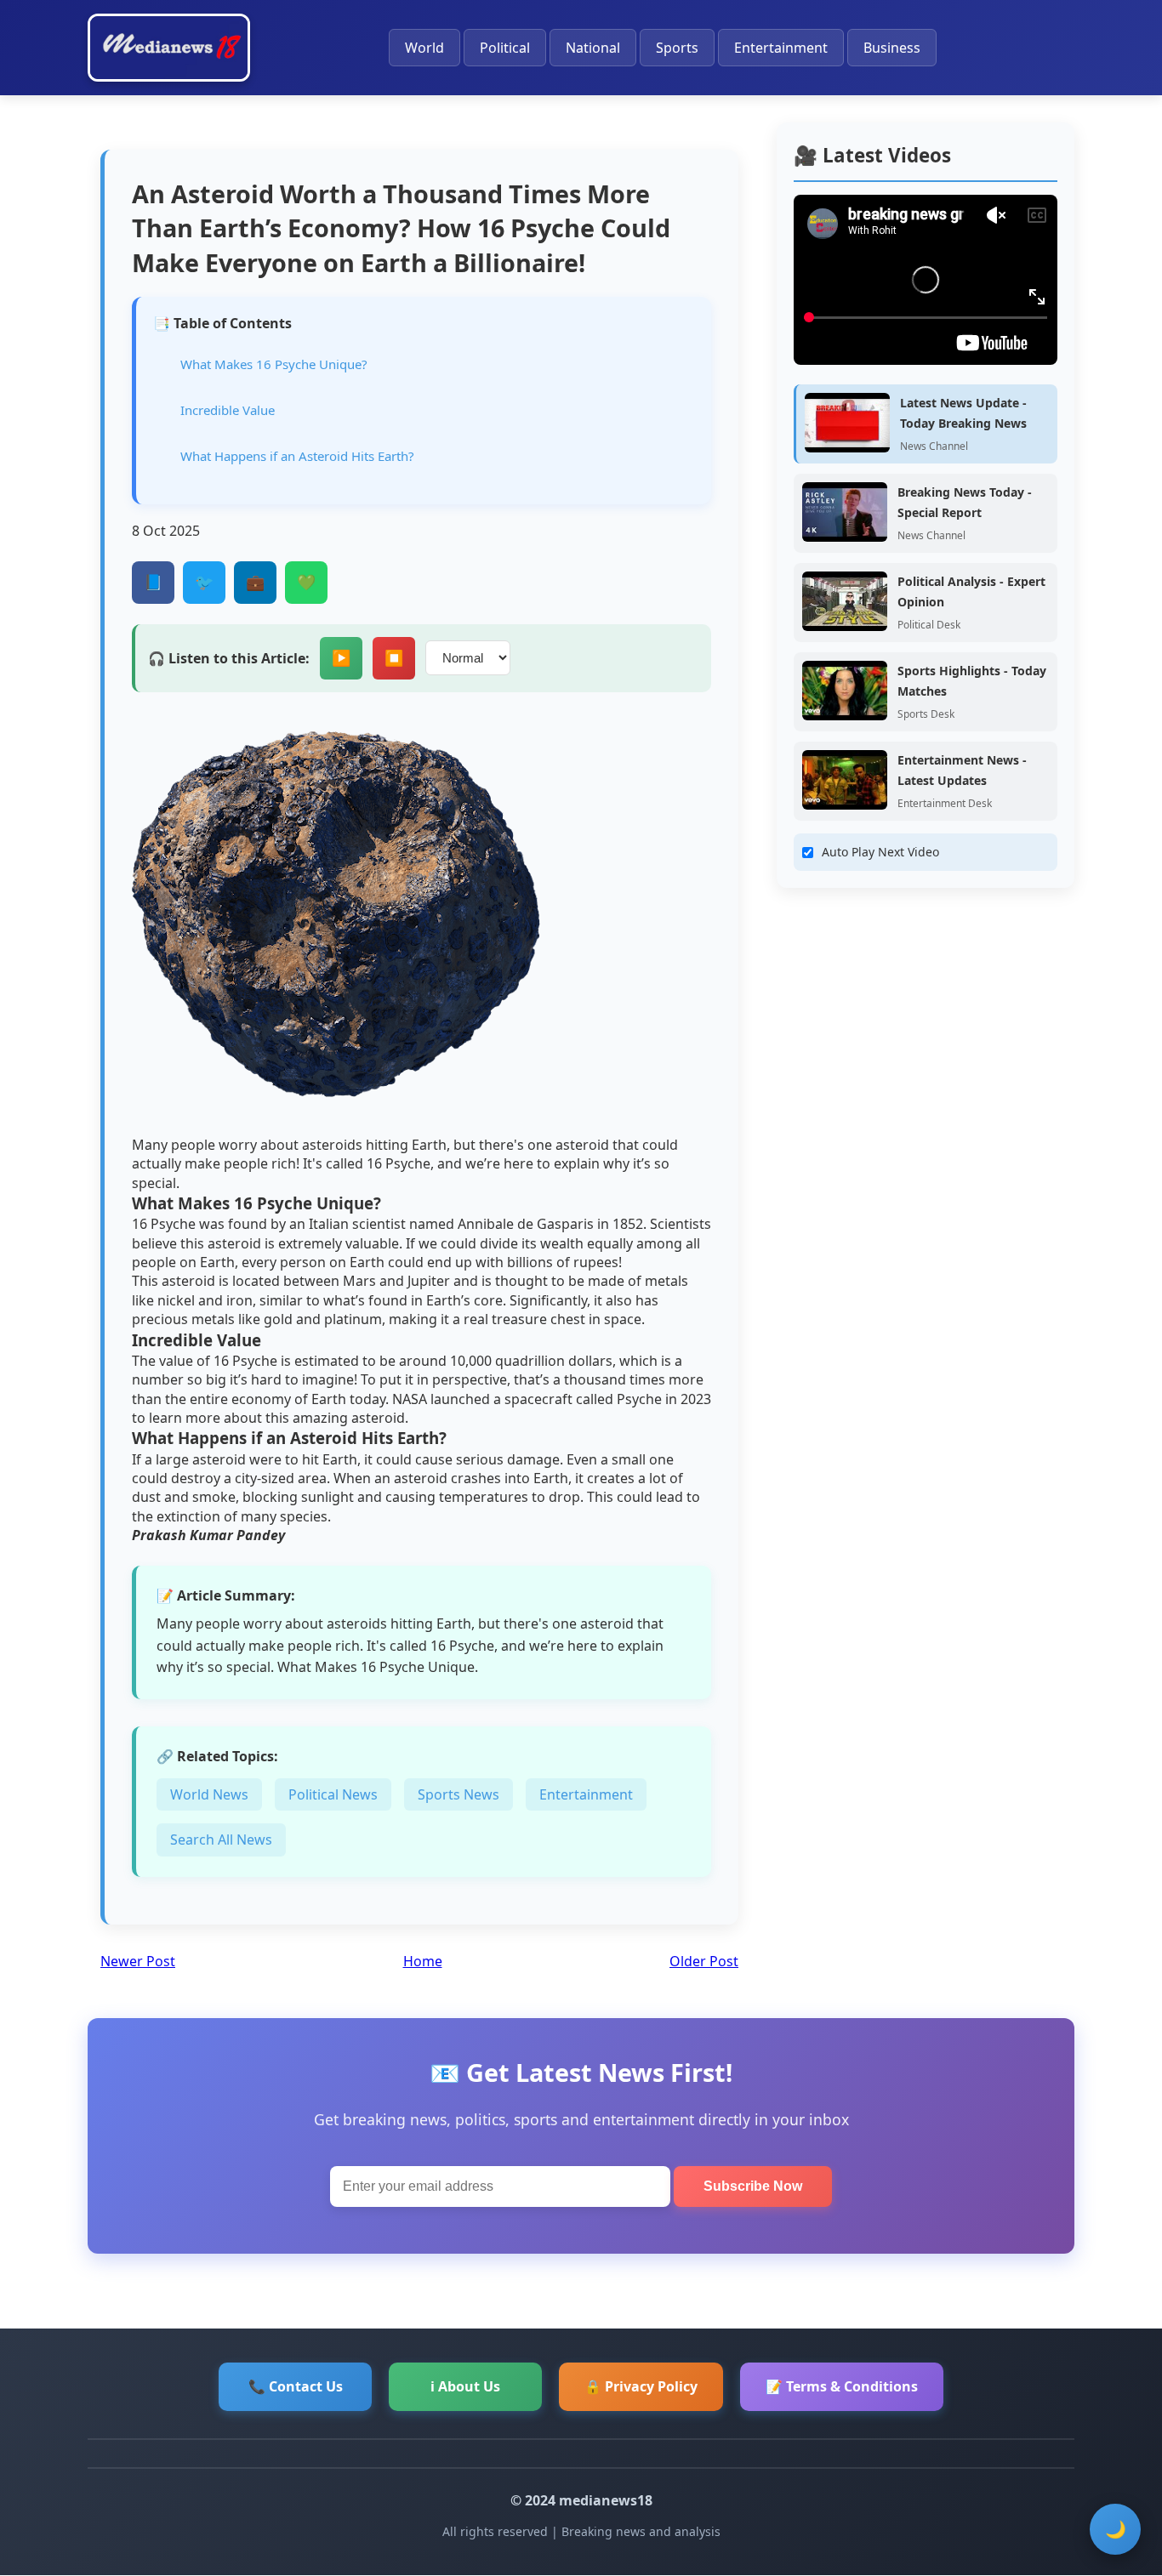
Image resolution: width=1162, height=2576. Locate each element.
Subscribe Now (753, 2186)
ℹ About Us (465, 2386)
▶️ (341, 658)
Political (505, 48)
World (424, 48)
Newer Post (138, 1961)
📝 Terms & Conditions (842, 2386)
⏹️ (394, 658)
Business (892, 48)
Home (423, 1961)
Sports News (459, 1794)
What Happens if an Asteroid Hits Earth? (297, 456)
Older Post (704, 1961)
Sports (677, 48)
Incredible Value (228, 410)
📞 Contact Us (296, 2386)
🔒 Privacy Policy (641, 2386)
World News (209, 1794)
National (593, 48)
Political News (333, 1794)
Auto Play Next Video (880, 852)
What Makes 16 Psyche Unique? (274, 364)
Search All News (221, 1840)
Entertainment (781, 48)
